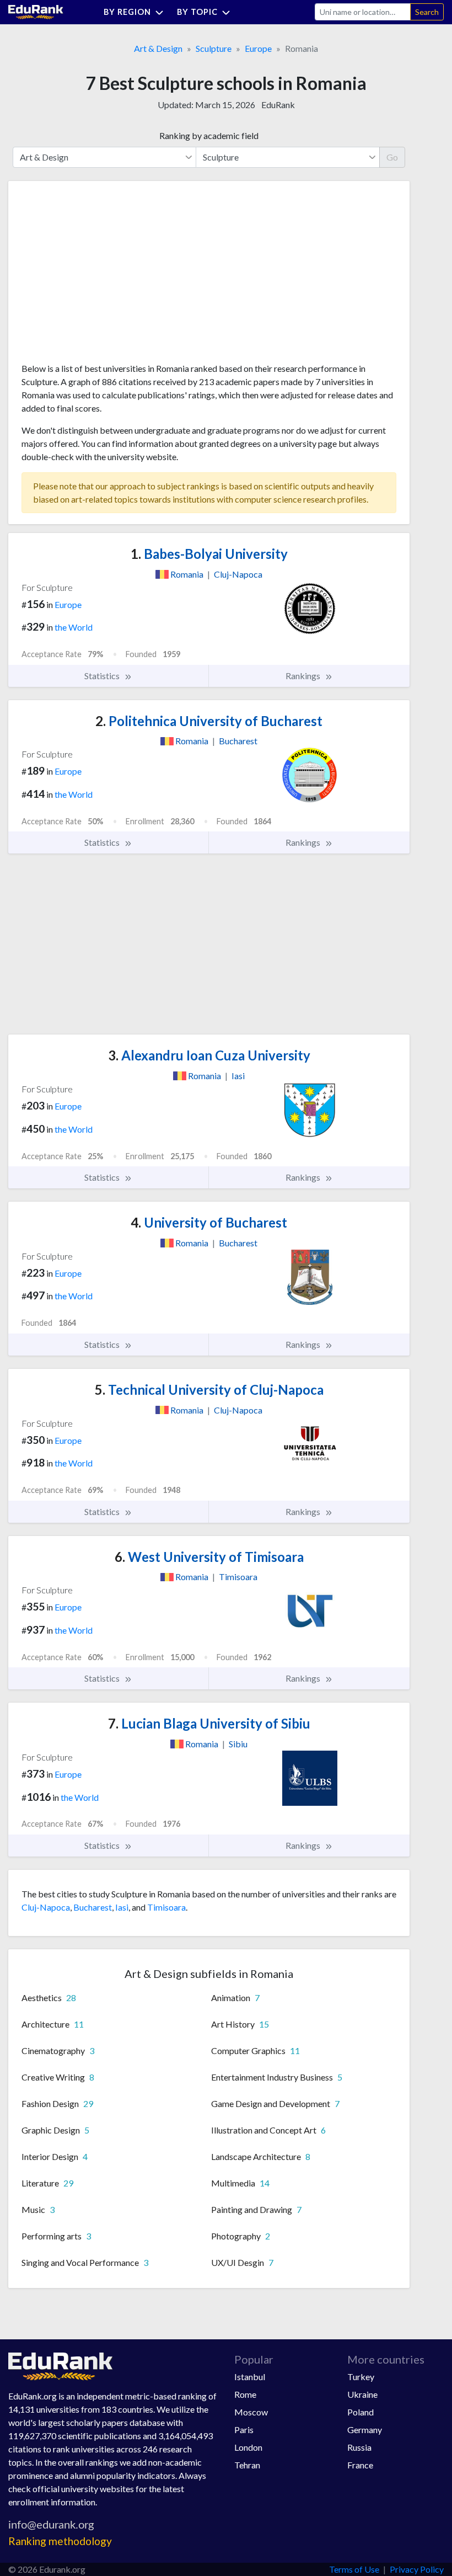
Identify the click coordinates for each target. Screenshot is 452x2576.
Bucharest (93, 1907)
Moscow (251, 2412)
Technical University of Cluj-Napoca (209, 1390)
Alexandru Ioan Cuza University (209, 1055)
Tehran (247, 2465)
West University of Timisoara (209, 1557)
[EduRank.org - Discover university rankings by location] (36, 11)
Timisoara (166, 1907)
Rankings (304, 676)
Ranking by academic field (209, 135)
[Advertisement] (104, 276)
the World (74, 627)
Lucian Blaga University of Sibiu (209, 1723)
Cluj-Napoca (46, 1907)
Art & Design (158, 48)
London (248, 2447)
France (360, 2465)
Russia (359, 2447)
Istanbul (250, 2377)
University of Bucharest (209, 1222)
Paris (244, 2430)
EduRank (278, 105)
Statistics (103, 676)
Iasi (122, 1907)
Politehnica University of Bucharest (209, 721)
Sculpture (214, 48)
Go (392, 157)
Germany (365, 2430)
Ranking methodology (60, 2541)
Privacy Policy (417, 2569)
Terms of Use (354, 2569)
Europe (258, 48)
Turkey (361, 2377)
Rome (245, 2394)
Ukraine (362, 2394)
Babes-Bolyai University (209, 554)
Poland (360, 2412)
